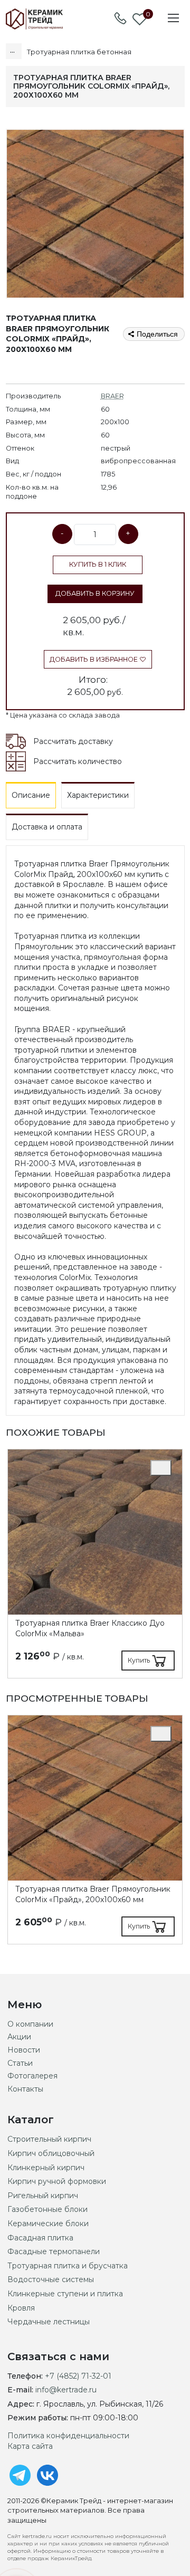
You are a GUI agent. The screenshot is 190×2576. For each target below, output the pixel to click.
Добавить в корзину (95, 593)
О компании (30, 2024)
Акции (19, 2037)
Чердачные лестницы (49, 2322)
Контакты (25, 2089)
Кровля (21, 2308)
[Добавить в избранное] (161, 1468)
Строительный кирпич (49, 2139)
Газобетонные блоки (47, 2209)
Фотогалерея (32, 2076)
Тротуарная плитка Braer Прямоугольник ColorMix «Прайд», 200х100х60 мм (93, 1894)
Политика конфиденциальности (68, 2436)
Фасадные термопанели (54, 2251)
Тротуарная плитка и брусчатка (68, 2266)
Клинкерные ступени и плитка (65, 2294)
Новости (24, 2050)
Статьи (20, 2063)
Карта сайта (30, 2446)
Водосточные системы (51, 2279)
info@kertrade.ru (66, 2390)
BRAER (112, 396)
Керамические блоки (48, 2224)
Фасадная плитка (40, 2238)
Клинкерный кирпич (46, 2168)
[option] (95, 1564)
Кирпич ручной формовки (57, 2181)
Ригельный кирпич (43, 2196)
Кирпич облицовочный (51, 2153)
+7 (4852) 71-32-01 (78, 2376)
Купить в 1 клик (98, 564)
